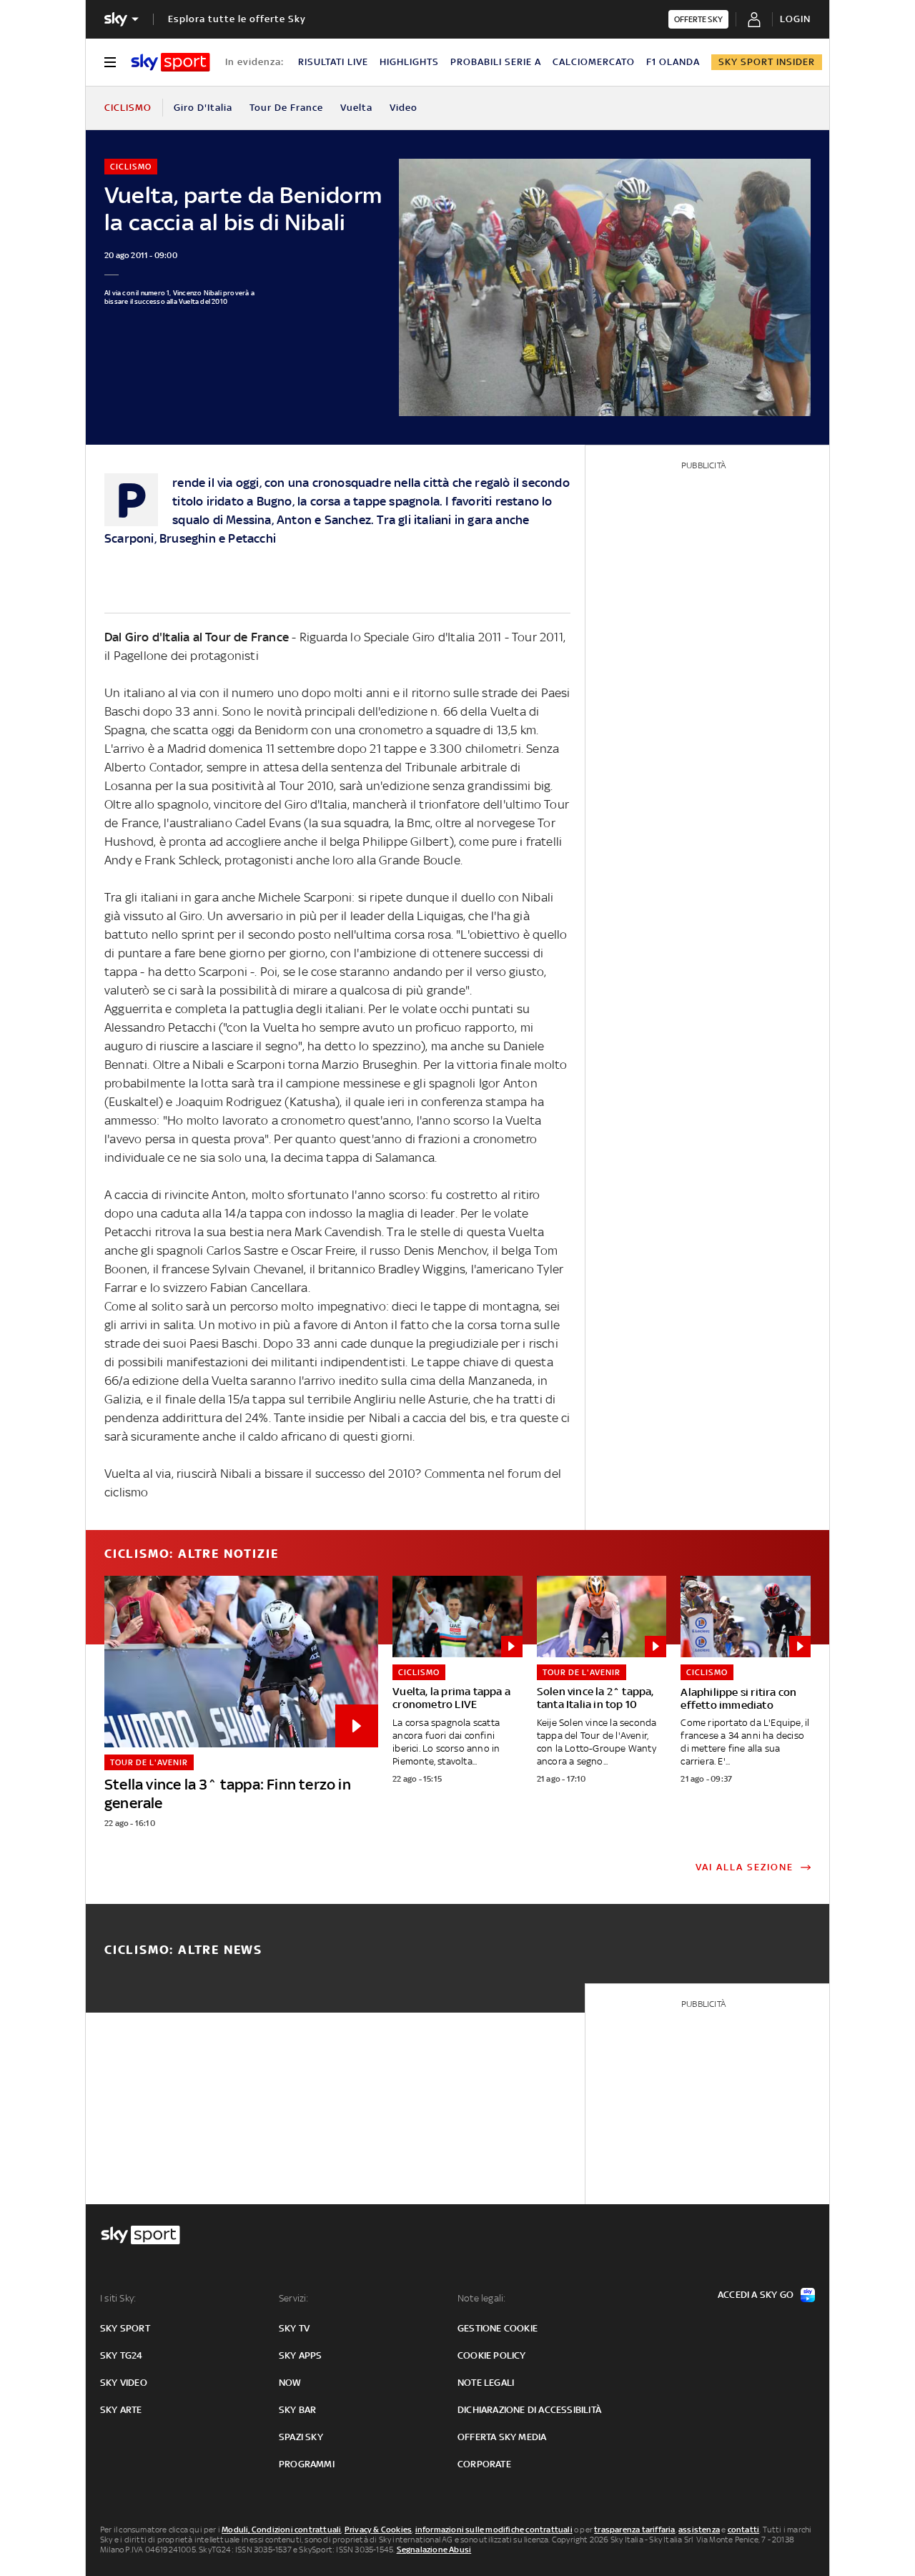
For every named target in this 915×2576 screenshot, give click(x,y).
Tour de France (286, 108)
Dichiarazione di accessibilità (529, 2410)
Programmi (307, 2464)
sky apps (301, 2355)
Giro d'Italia (203, 108)
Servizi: (294, 2298)
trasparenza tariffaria (634, 2530)
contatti (744, 2530)
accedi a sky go (756, 2295)
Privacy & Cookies (378, 2530)
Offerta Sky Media (502, 2437)
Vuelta (356, 108)
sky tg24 (122, 2355)
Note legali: (481, 2298)
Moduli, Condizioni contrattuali (281, 2530)
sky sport (125, 2328)
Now (290, 2383)
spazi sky (301, 2437)
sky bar (297, 2410)
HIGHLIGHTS (409, 62)
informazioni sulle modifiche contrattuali (494, 2530)
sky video (124, 2383)
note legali (486, 2383)
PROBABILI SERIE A (496, 62)
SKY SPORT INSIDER (767, 62)
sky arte (121, 2410)
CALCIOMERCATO (594, 62)
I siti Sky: (118, 2298)
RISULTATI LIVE (333, 62)
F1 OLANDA (673, 62)
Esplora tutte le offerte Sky (237, 19)
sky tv (294, 2328)
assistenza (699, 2530)
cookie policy (492, 2355)
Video (404, 108)
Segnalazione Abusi (434, 2550)
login (795, 19)
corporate (484, 2464)
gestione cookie (498, 2328)
